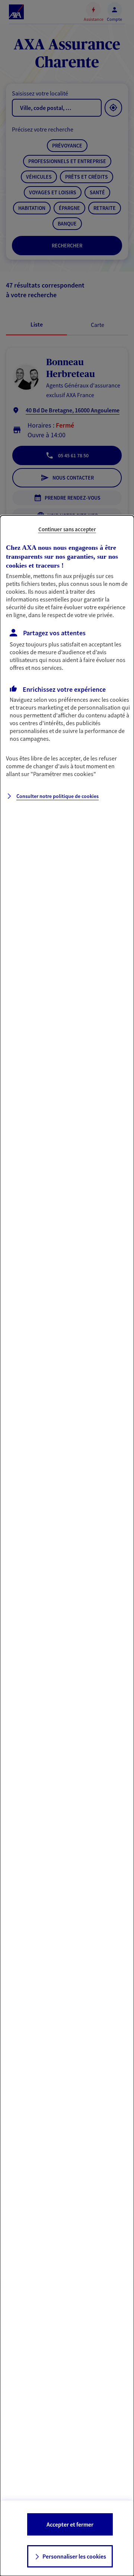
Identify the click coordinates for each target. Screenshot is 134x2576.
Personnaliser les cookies (74, 2556)
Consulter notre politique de (58, 796)
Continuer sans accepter (67, 529)
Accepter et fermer (70, 2524)
